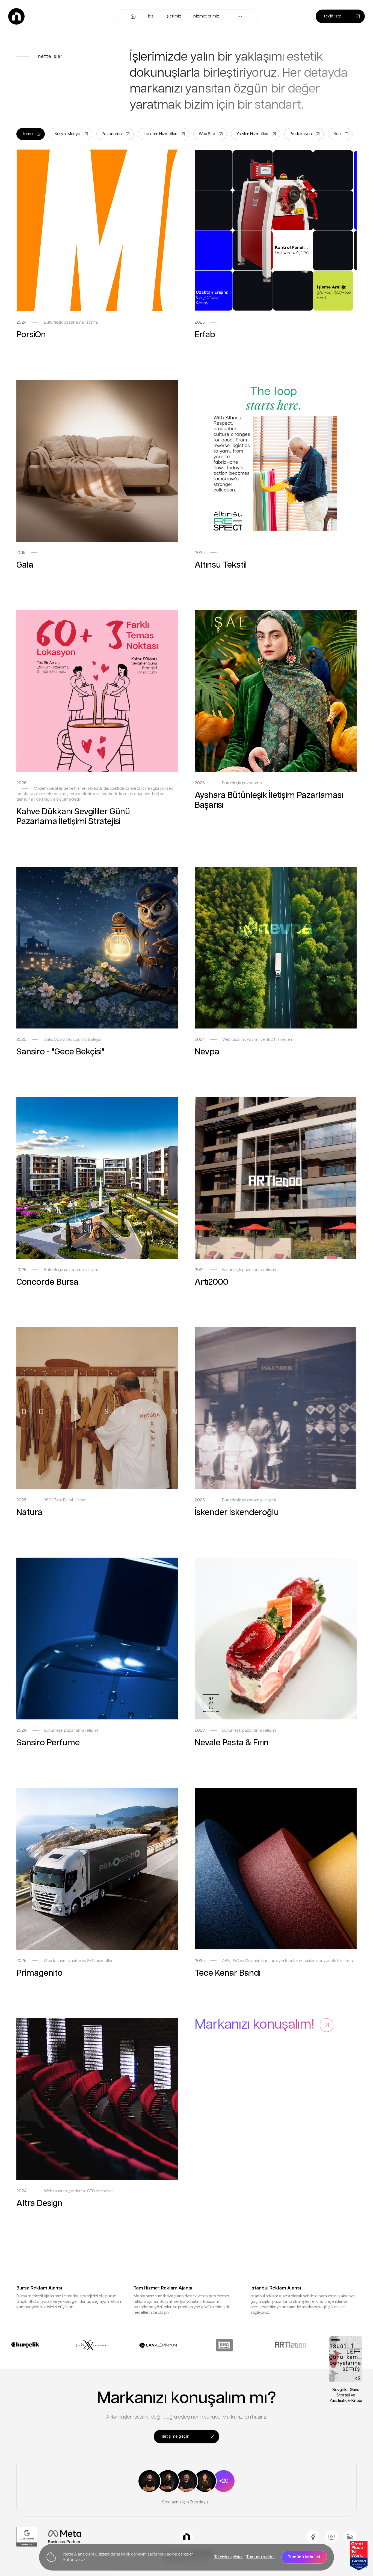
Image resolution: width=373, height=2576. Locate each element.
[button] (240, 16)
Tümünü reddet (260, 2557)
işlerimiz (174, 16)
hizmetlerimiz (206, 16)
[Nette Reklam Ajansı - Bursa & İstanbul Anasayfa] (16, 16)
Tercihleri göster (228, 2557)
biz (151, 16)
